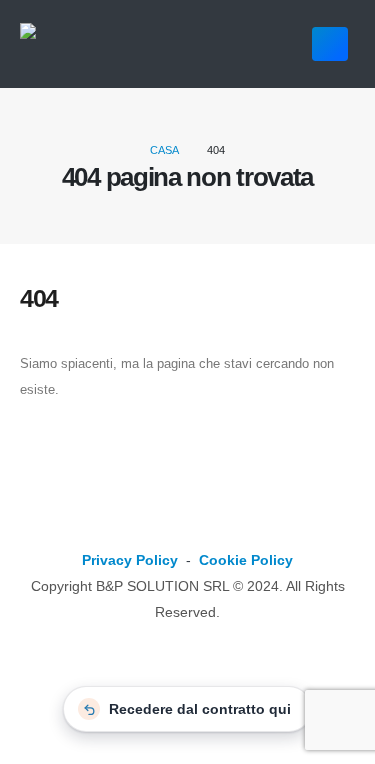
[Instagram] (223, 526)
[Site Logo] (107, 44)
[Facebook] (151, 526)
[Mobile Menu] (330, 44)
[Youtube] (187, 526)
